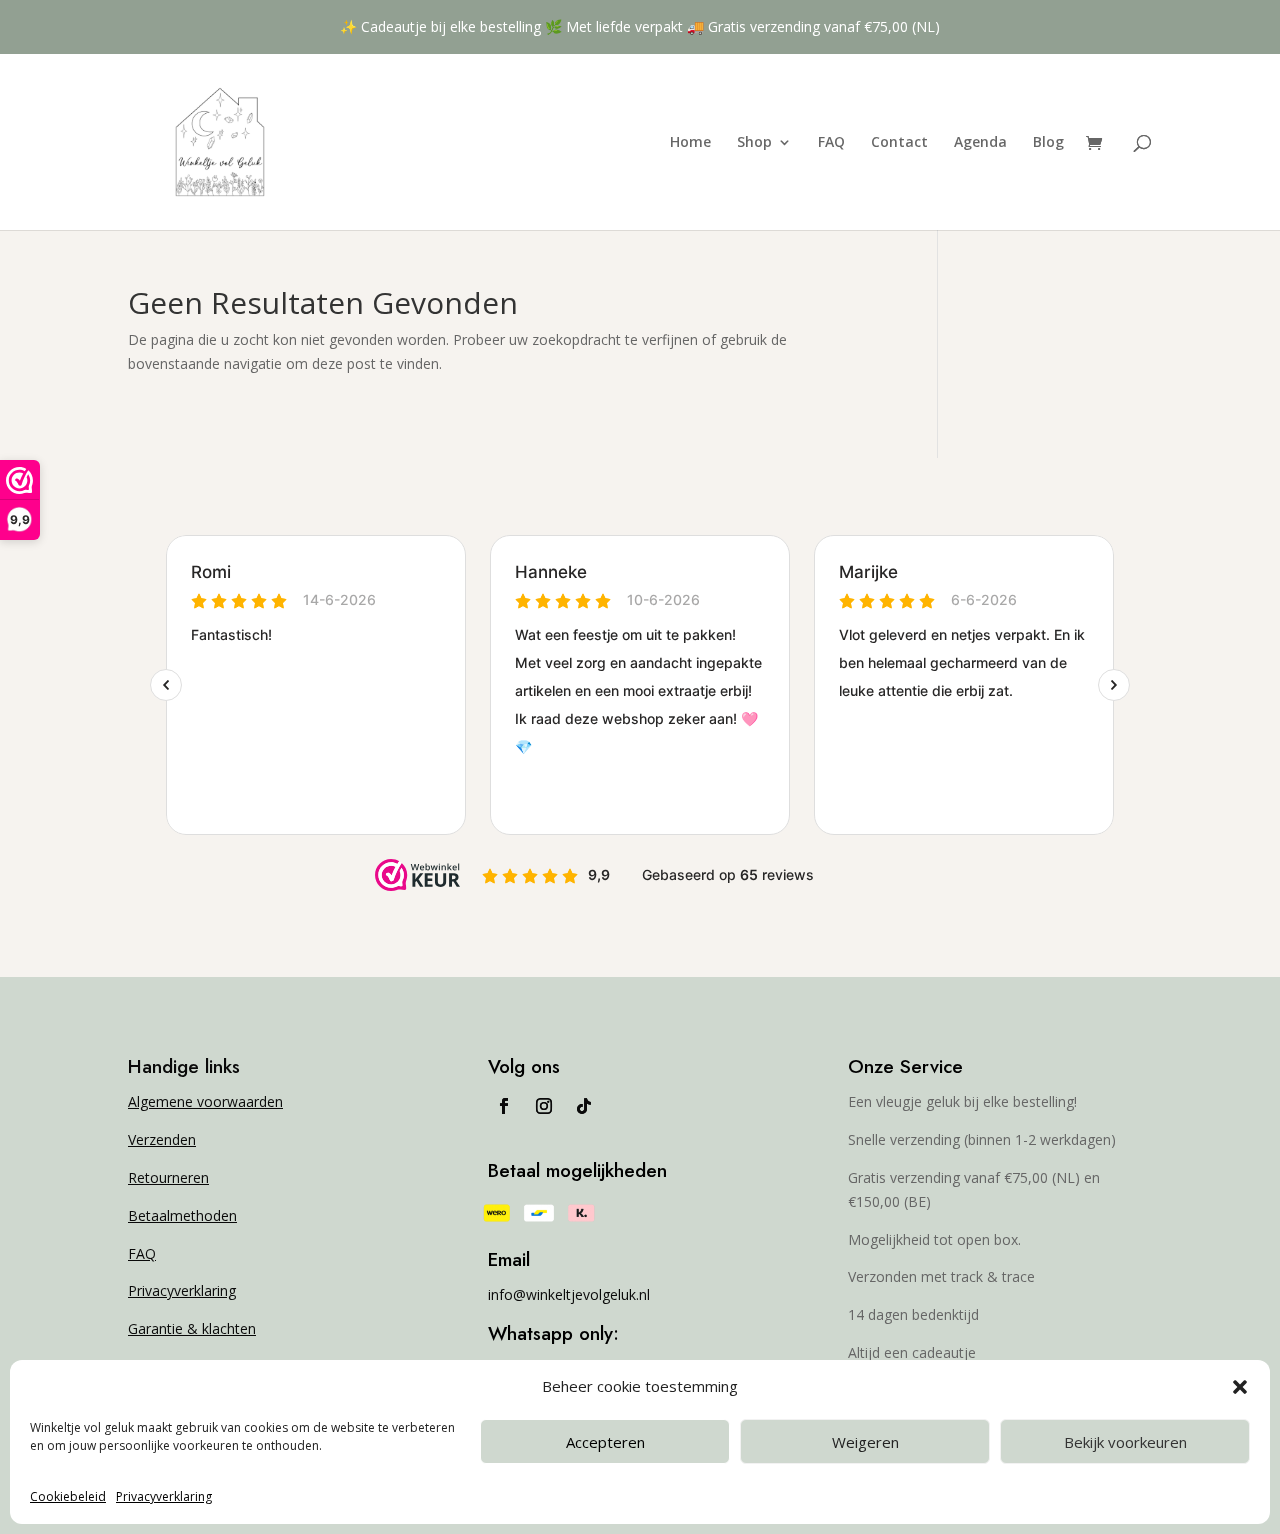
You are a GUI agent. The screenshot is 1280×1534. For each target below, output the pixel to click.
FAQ (831, 143)
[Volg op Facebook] (504, 1106)
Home (690, 143)
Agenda (980, 143)
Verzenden (162, 1139)
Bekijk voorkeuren (1125, 1442)
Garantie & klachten (192, 1328)
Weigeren (865, 1442)
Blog (1048, 143)
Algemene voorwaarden (205, 1101)
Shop (754, 143)
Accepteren (605, 1442)
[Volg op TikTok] (584, 1106)
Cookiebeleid (68, 1496)
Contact (899, 143)
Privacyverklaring (164, 1496)
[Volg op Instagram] (544, 1106)
